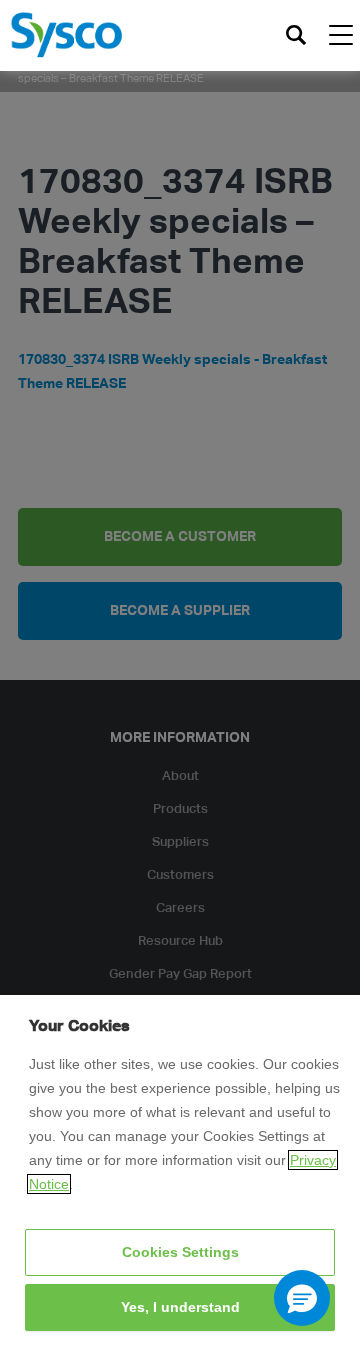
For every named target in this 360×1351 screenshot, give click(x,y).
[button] (302, 1298)
